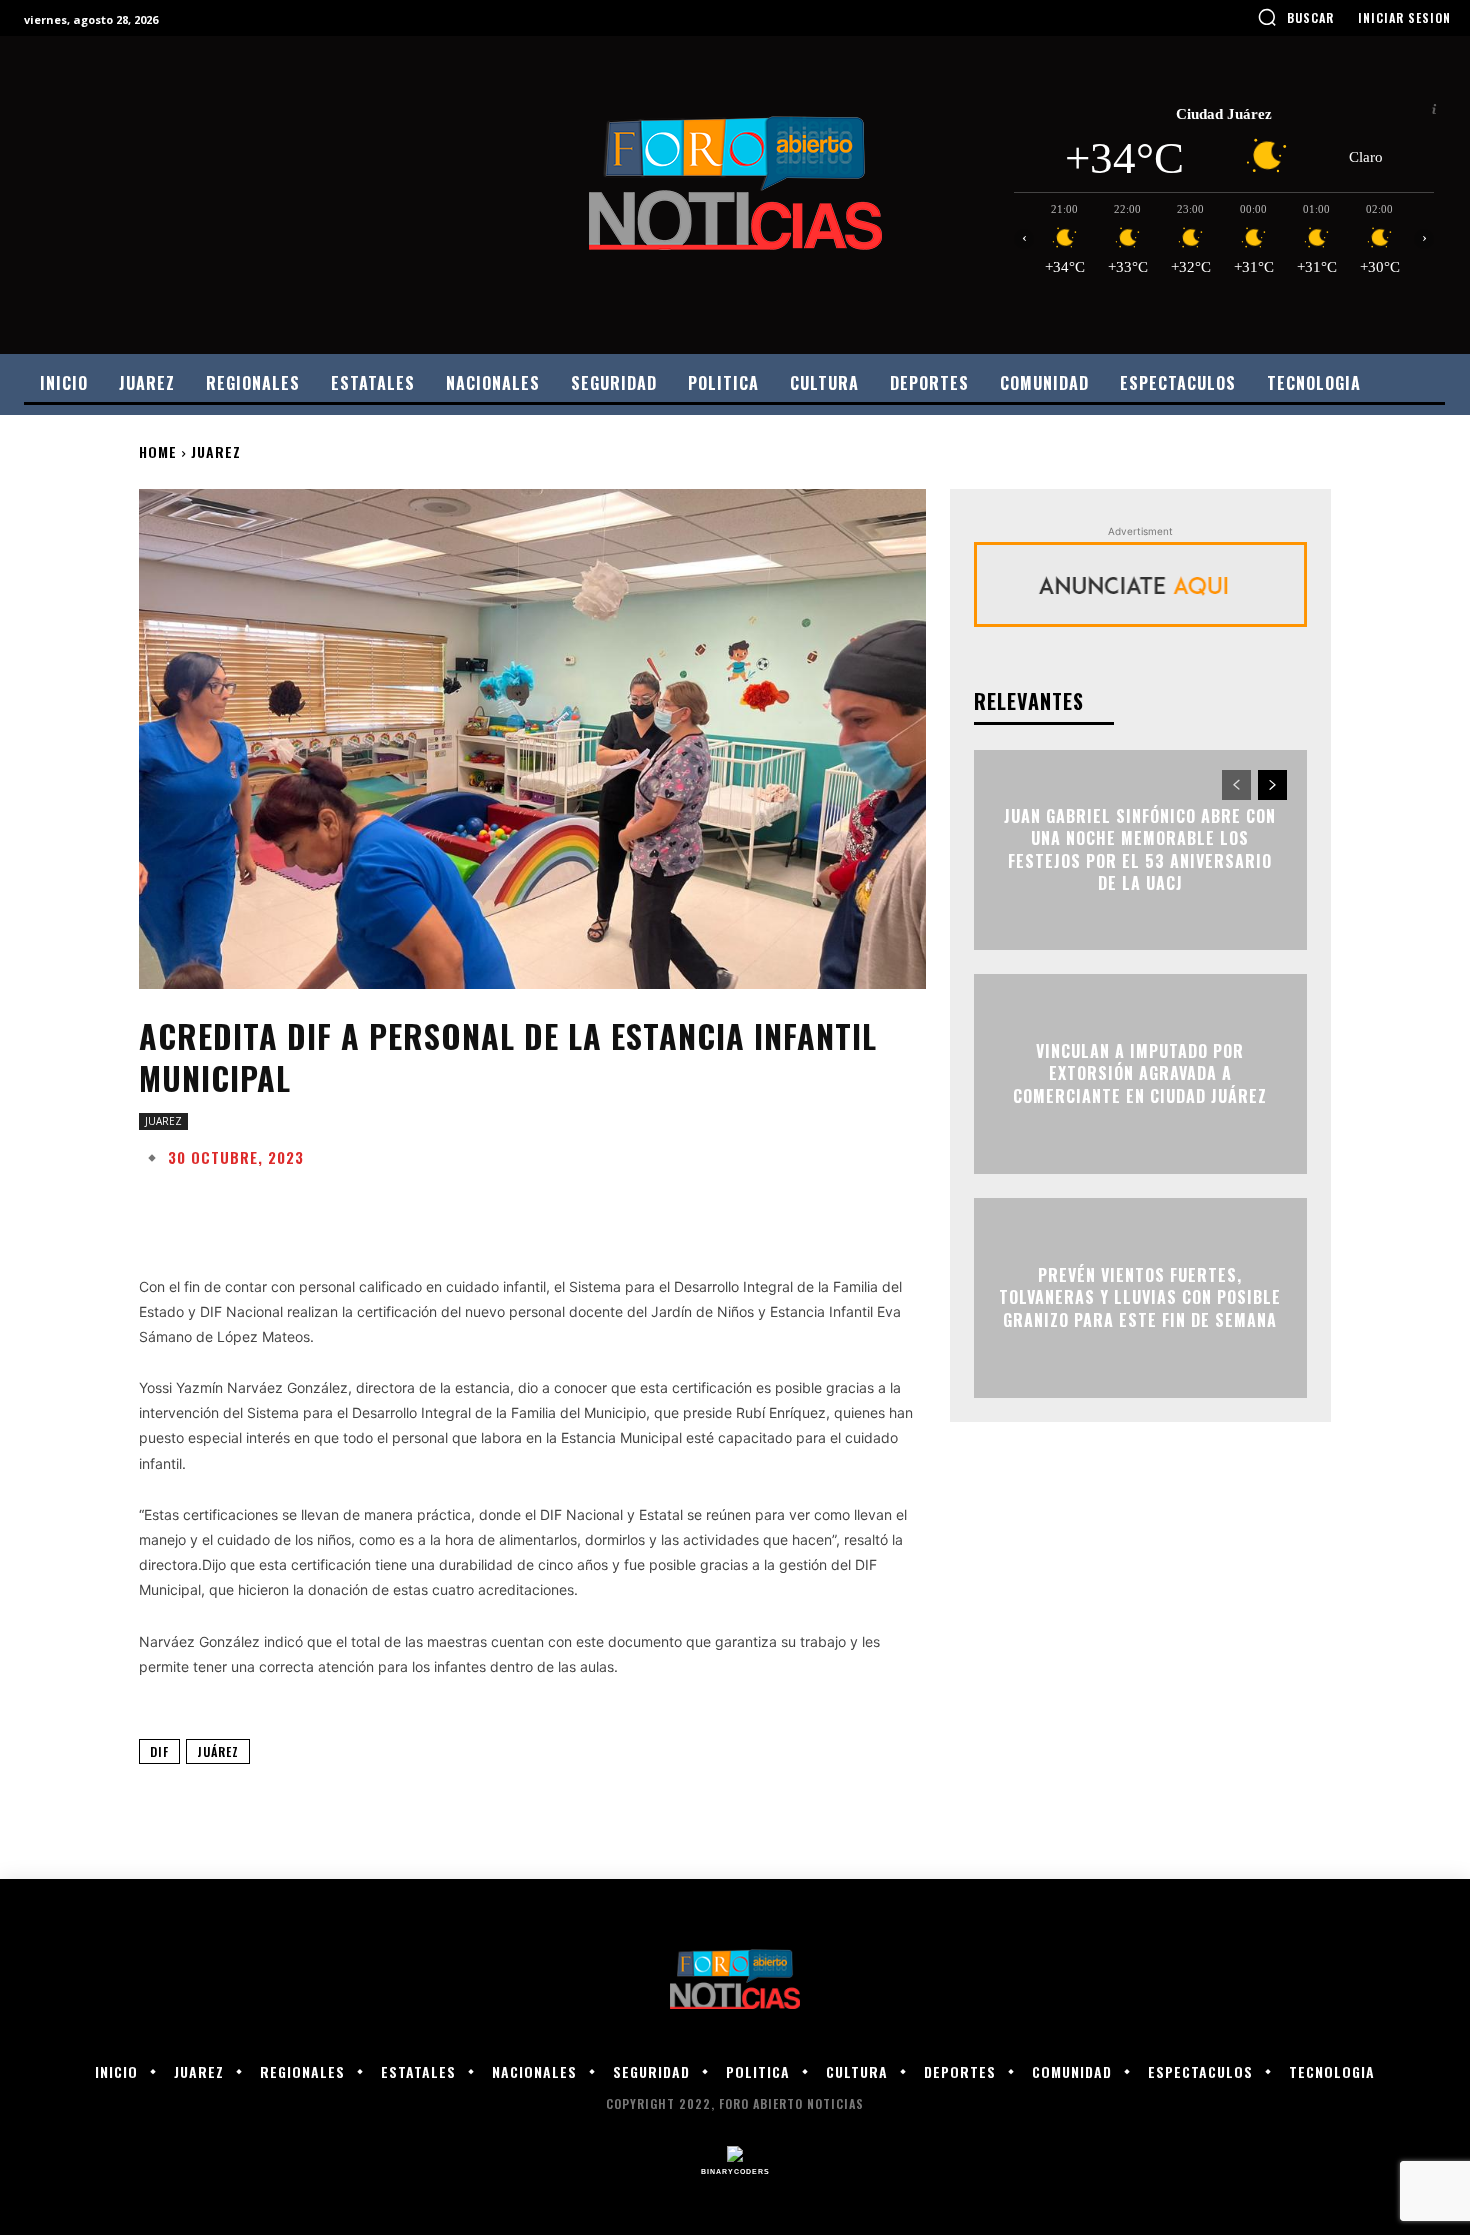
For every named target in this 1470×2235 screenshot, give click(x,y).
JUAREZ (216, 451)
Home (158, 451)
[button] (1295, 17)
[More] (778, 1207)
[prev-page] (1236, 785)
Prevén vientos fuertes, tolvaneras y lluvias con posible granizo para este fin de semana (1140, 1297)
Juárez (218, 1751)
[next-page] (1272, 785)
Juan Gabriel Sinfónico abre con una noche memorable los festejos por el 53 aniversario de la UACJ (1140, 849)
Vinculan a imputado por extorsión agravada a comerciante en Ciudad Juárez (1140, 1073)
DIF (159, 1751)
